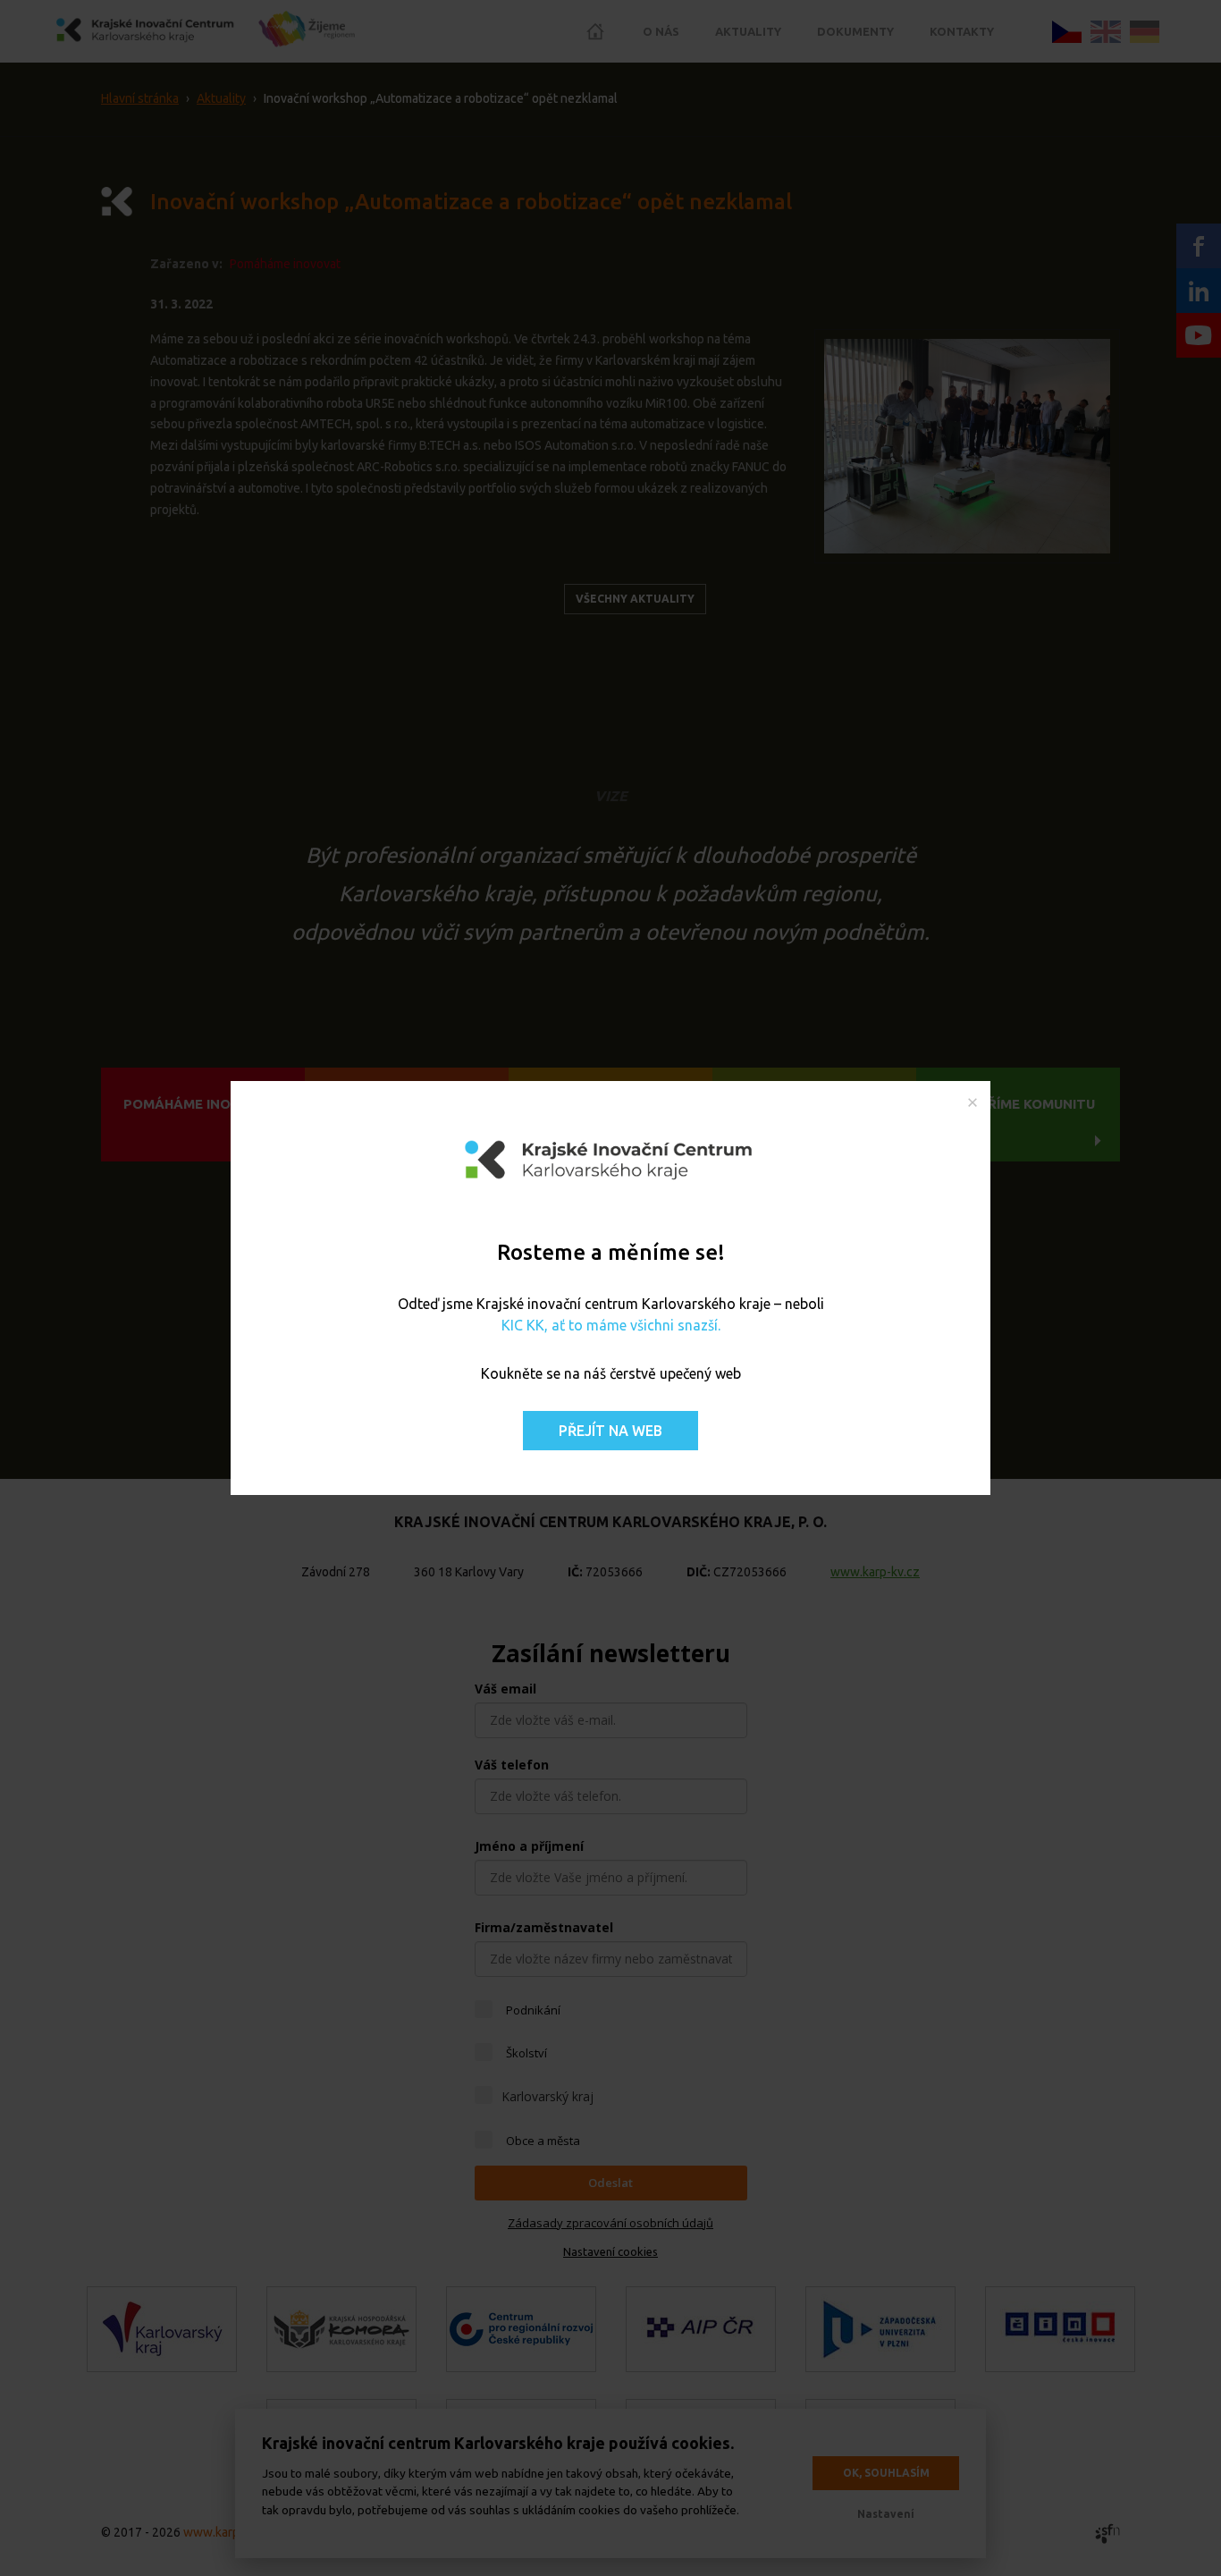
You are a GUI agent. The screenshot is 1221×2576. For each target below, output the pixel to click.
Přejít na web (610, 1431)
